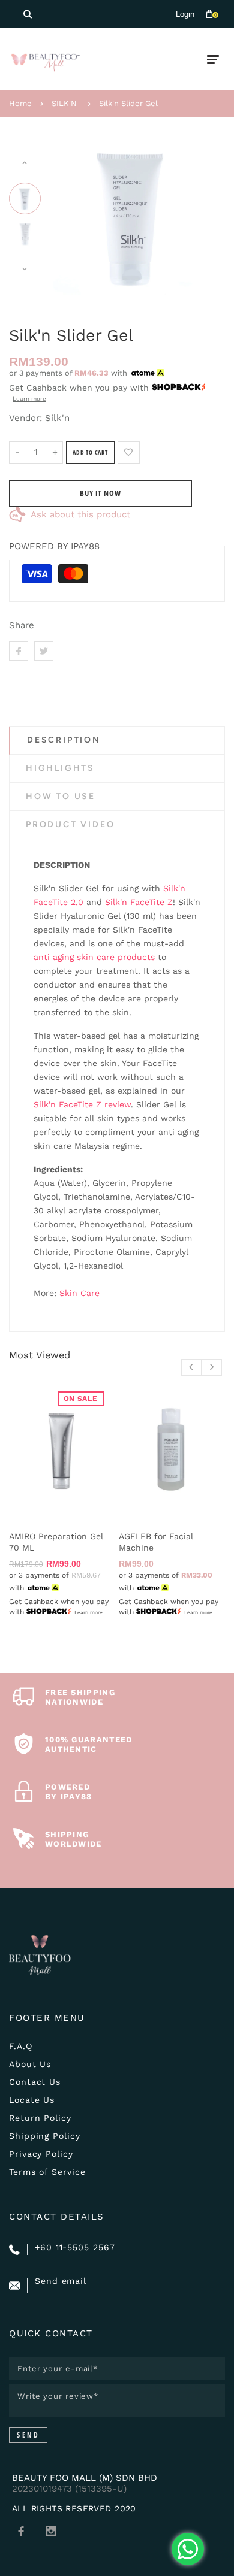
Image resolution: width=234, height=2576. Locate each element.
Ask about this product (80, 514)
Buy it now (100, 493)
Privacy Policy (41, 2154)
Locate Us (32, 2100)
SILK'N (64, 103)
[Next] (198, 216)
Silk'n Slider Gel (128, 103)
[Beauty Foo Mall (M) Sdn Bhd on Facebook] (21, 2531)
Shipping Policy (45, 2136)
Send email (61, 2281)
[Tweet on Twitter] (44, 651)
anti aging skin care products (94, 957)
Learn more (29, 399)
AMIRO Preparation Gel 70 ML (56, 1542)
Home (20, 103)
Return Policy (40, 2118)
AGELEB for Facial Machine (156, 1542)
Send (28, 2435)
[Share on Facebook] (19, 651)
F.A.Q (21, 2046)
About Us (30, 2064)
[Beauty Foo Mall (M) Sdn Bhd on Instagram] (51, 2531)
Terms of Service (47, 2172)
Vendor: (25, 418)
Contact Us (35, 2082)
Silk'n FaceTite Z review (82, 1104)
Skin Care (79, 1293)
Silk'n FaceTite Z (139, 902)
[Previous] (68, 216)
